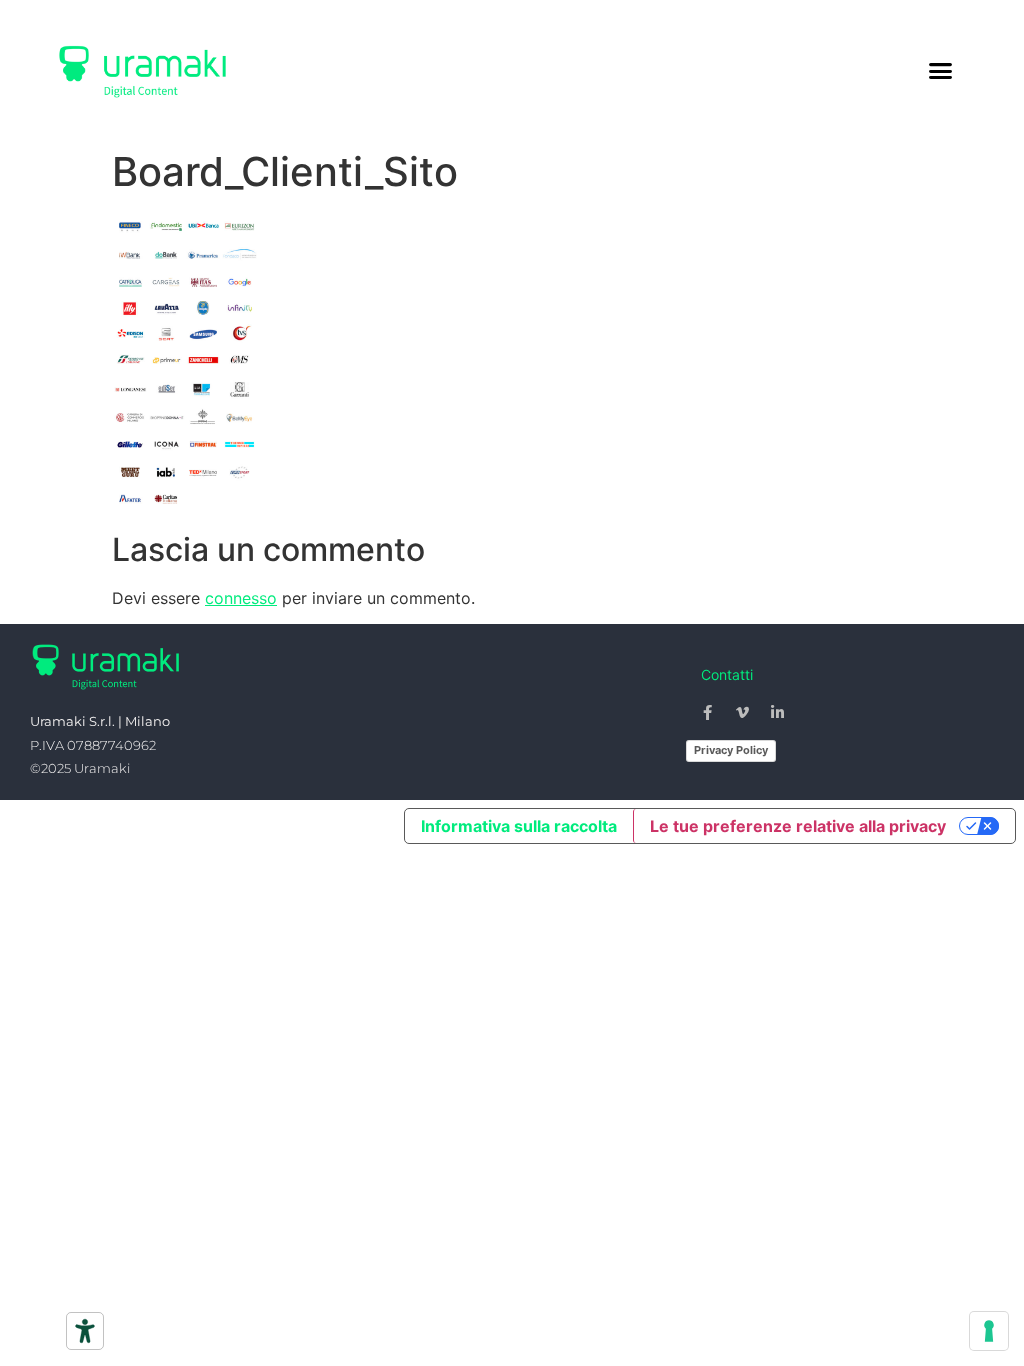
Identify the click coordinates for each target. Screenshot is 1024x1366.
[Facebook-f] (708, 712)
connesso (241, 598)
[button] (941, 70)
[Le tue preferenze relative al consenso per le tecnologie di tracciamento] (989, 1331)
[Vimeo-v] (743, 712)
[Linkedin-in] (778, 712)
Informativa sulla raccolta (519, 826)
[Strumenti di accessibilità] (85, 1331)
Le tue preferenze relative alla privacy (798, 826)
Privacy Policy (731, 750)
